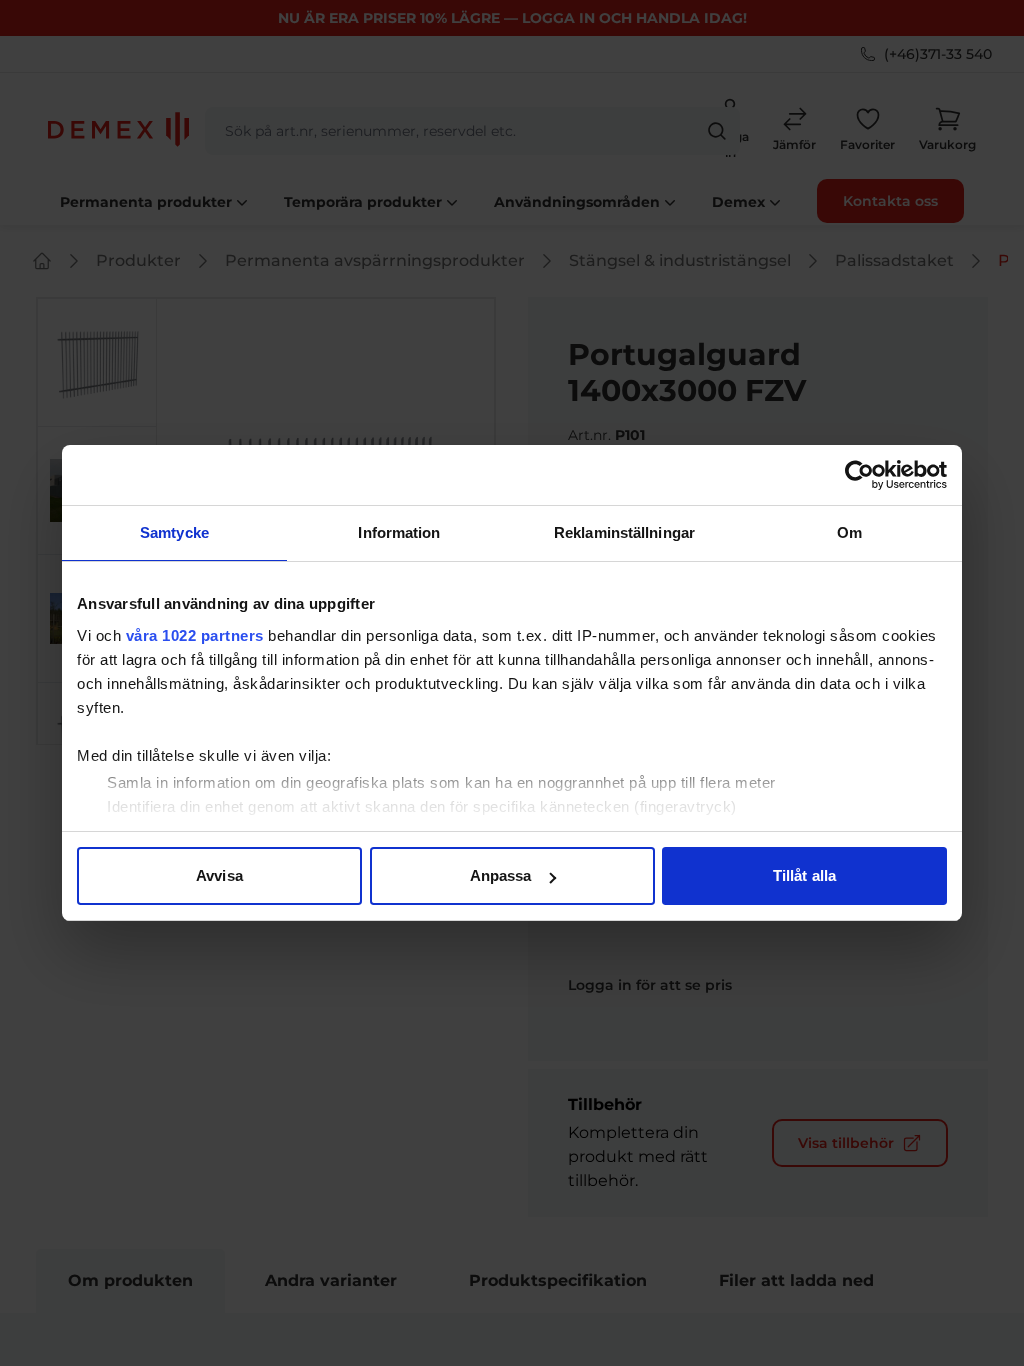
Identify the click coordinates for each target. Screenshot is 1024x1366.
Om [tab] (849, 532)
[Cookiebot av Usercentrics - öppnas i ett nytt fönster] (859, 475)
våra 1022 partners (195, 635)
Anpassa (501, 875)
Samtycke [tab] (174, 532)
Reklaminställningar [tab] (624, 532)
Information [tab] (399, 532)
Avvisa (219, 875)
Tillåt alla (804, 875)
